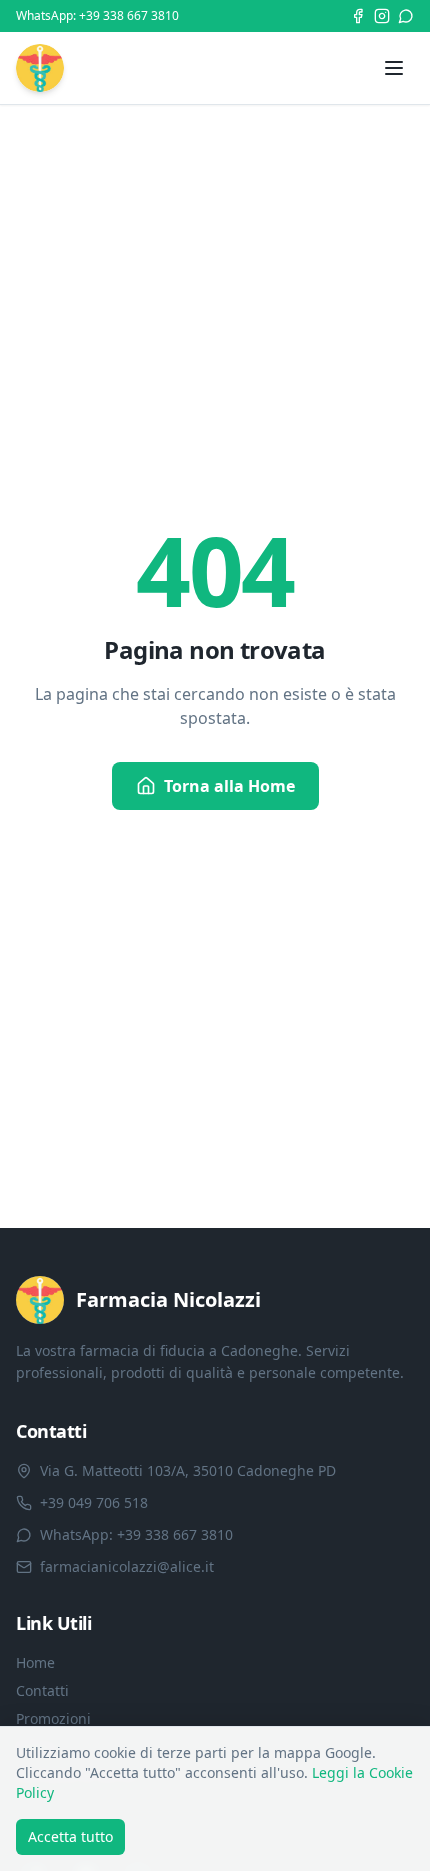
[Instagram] (382, 16)
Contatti (42, 1690)
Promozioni (53, 1718)
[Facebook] (358, 16)
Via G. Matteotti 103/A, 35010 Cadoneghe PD (188, 1470)
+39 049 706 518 (94, 1502)
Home (35, 1662)
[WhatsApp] (406, 16)
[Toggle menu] (394, 68)
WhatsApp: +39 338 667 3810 (97, 15)
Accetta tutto (70, 1836)
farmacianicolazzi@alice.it (127, 1566)
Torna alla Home (229, 786)
